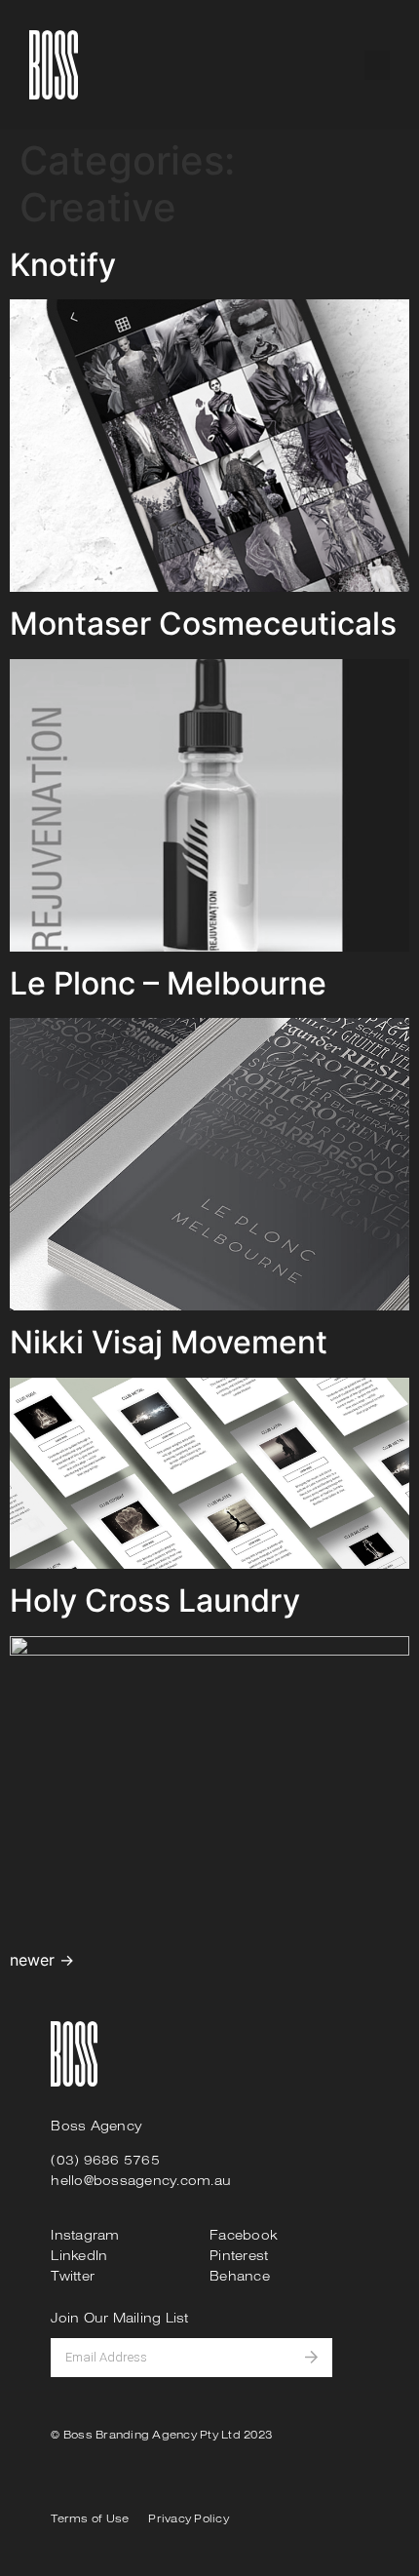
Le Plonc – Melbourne (168, 983)
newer (42, 1960)
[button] (377, 65)
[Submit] (319, 2358)
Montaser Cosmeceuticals (203, 624)
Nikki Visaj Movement (169, 1342)
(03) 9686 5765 (105, 2160)
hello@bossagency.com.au (141, 2180)
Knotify (63, 265)
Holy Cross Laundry (155, 1600)
